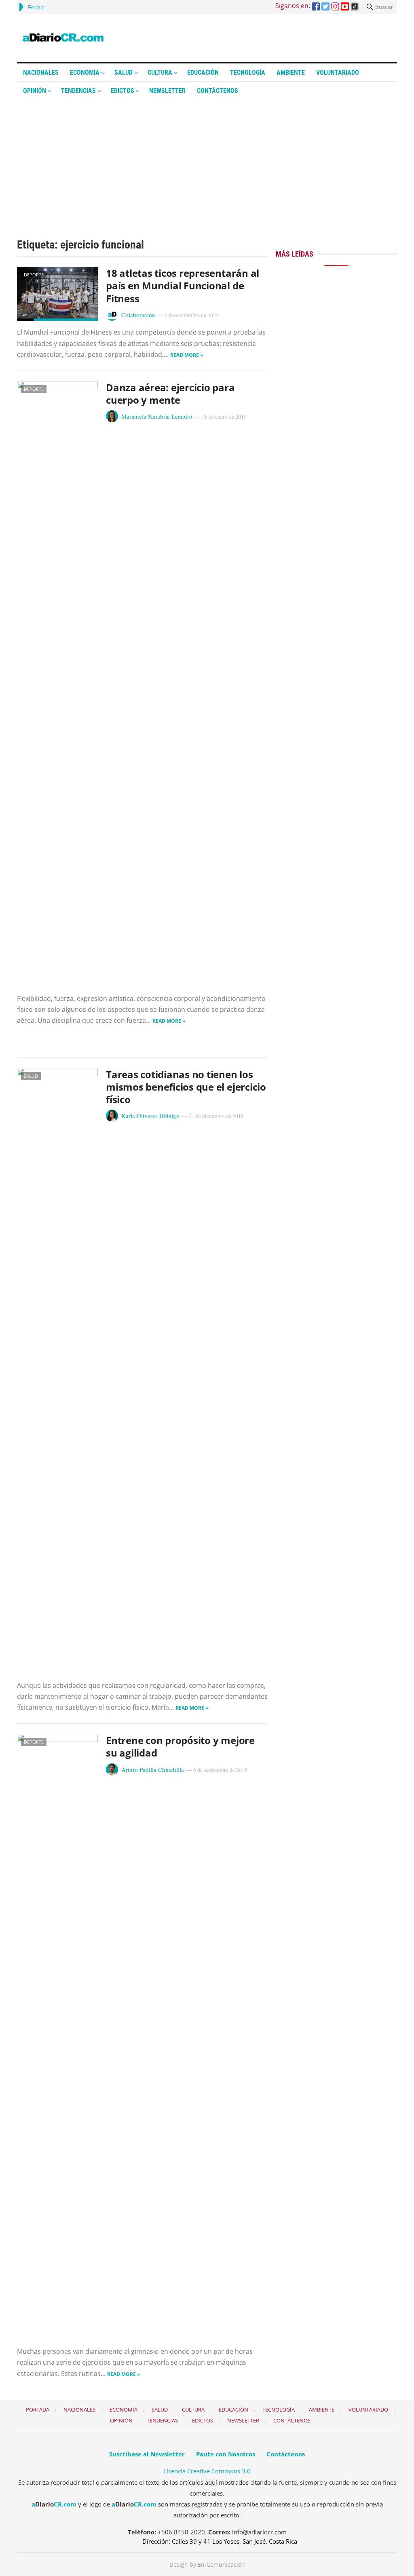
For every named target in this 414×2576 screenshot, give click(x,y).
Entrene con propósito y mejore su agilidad (180, 1746)
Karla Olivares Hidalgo (150, 1116)
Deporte (34, 275)
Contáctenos (218, 91)
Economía (85, 73)
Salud (124, 73)
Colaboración (138, 315)
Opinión (35, 91)
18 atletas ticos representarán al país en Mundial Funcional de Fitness (183, 285)
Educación (203, 73)
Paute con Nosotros (226, 2454)
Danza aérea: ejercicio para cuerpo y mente (170, 394)
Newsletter (167, 91)
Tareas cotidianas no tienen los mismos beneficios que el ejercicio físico (186, 1087)
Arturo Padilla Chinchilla (153, 1769)
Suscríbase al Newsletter (147, 2454)
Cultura (160, 73)
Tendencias (78, 91)
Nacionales (41, 73)
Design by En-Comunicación (207, 2564)
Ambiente (291, 73)
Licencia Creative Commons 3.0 (207, 2471)
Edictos (123, 91)
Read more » (187, 355)
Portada (38, 2410)
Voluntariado (338, 73)
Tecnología (248, 73)
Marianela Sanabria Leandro (157, 416)
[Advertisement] (207, 160)
